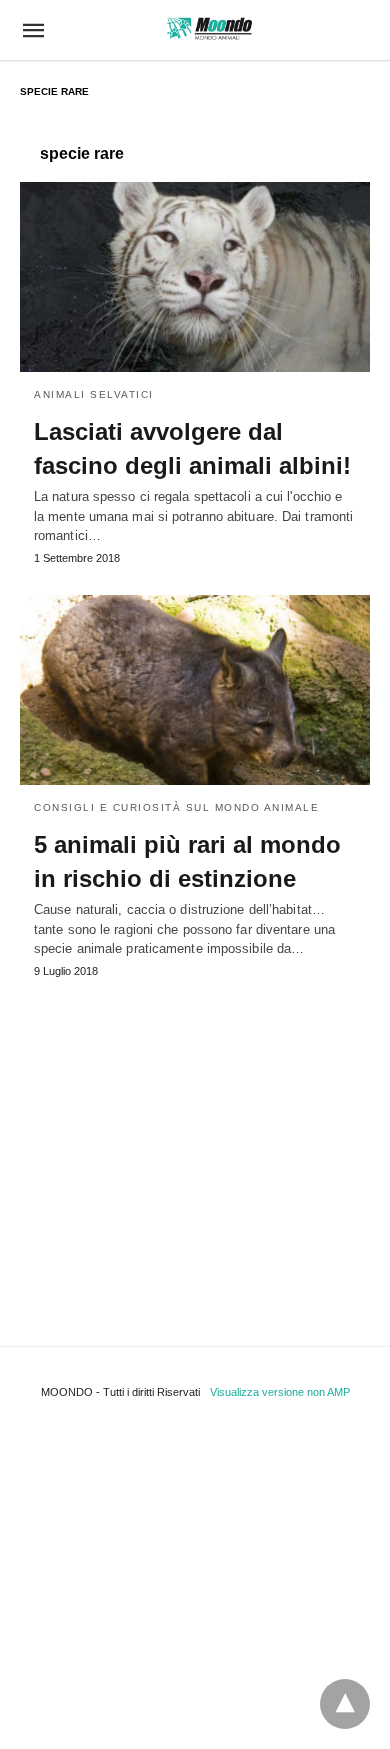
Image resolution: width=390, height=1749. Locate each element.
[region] (195, 1143)
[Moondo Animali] (209, 28)
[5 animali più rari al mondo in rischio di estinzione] (195, 690)
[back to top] (345, 1704)
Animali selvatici (94, 394)
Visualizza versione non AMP (280, 1392)
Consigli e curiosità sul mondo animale (176, 807)
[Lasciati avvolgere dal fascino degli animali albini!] (195, 277)
